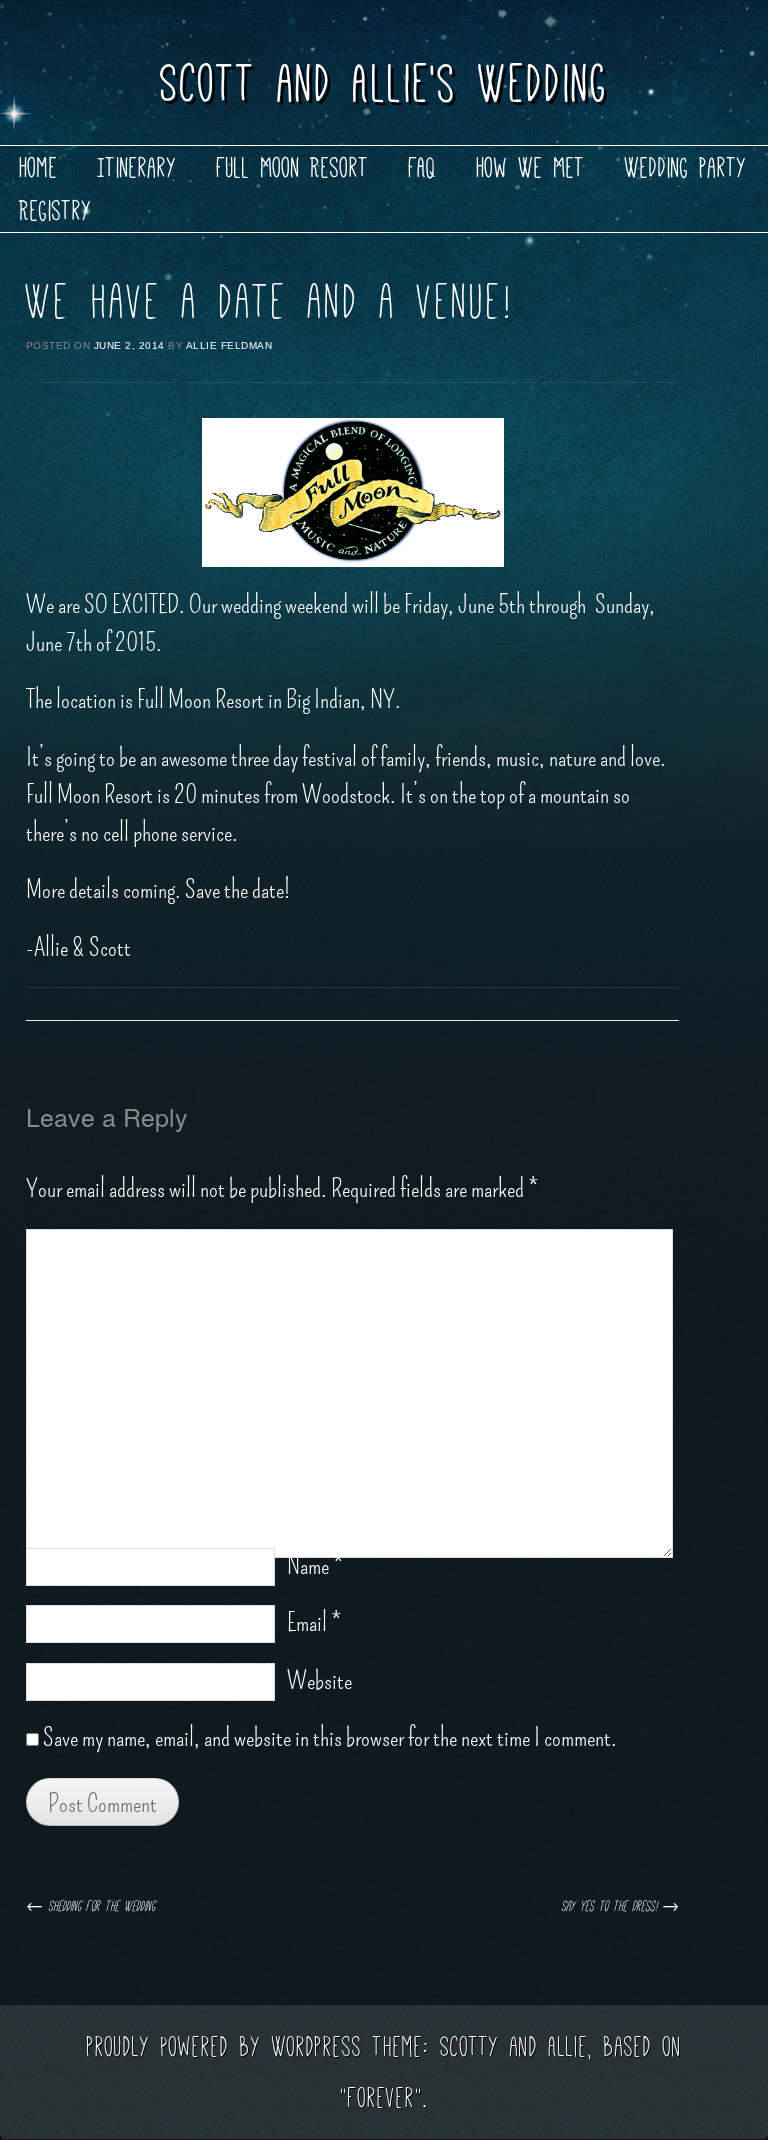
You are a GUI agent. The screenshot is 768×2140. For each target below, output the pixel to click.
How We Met (531, 167)
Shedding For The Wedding (90, 1906)
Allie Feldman (229, 345)
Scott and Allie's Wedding (384, 83)
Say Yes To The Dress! (620, 1906)
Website (319, 1681)
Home (39, 167)
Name (315, 1566)
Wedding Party (686, 167)
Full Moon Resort (293, 167)
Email (314, 1623)
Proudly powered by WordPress (224, 2046)
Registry (56, 210)
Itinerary (137, 167)
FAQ (423, 167)
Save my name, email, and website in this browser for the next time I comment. (330, 1738)
